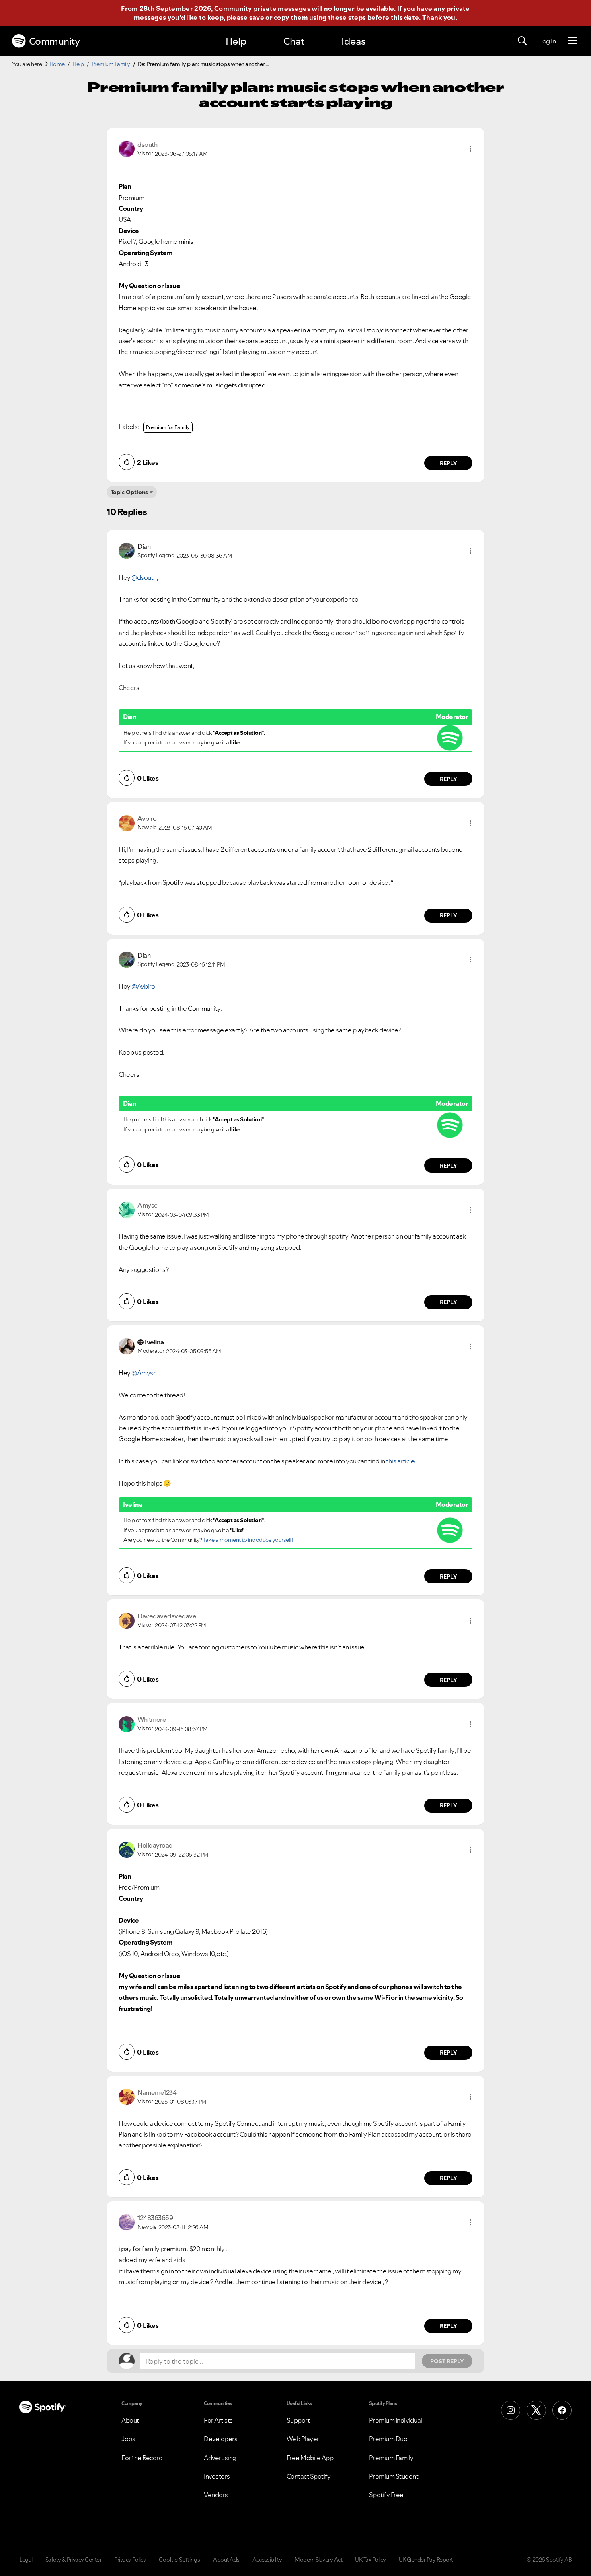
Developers (221, 2439)
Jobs (128, 2439)
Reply (448, 463)
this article (400, 1461)
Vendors (216, 2495)
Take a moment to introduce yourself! (248, 1540)
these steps (347, 17)
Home (57, 64)
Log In (547, 41)
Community (54, 41)
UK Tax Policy (370, 2560)
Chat (294, 41)
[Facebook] (562, 2410)
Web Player (303, 2439)
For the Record (142, 2458)
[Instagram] (511, 2410)
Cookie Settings (180, 2560)
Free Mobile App (310, 2458)
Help (236, 41)
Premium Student (394, 2476)
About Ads (226, 2560)
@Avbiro (143, 986)
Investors (217, 2476)
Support (298, 2420)
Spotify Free (386, 2495)
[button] (470, 149)
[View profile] (127, 148)
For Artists (218, 2420)
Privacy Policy (130, 2560)
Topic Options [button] (129, 492)
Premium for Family (168, 427)
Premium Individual (396, 2420)
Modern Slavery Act (318, 2560)
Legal (26, 2560)
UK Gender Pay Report (426, 2560)
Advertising (220, 2458)
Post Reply (447, 2361)
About (130, 2420)
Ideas (353, 41)
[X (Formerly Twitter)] (536, 2410)
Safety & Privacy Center (74, 2560)
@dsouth (144, 577)
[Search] (522, 41)
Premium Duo (388, 2439)
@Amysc (144, 1373)
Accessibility (267, 2560)
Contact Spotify (309, 2476)
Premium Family (111, 64)
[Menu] (572, 41)
